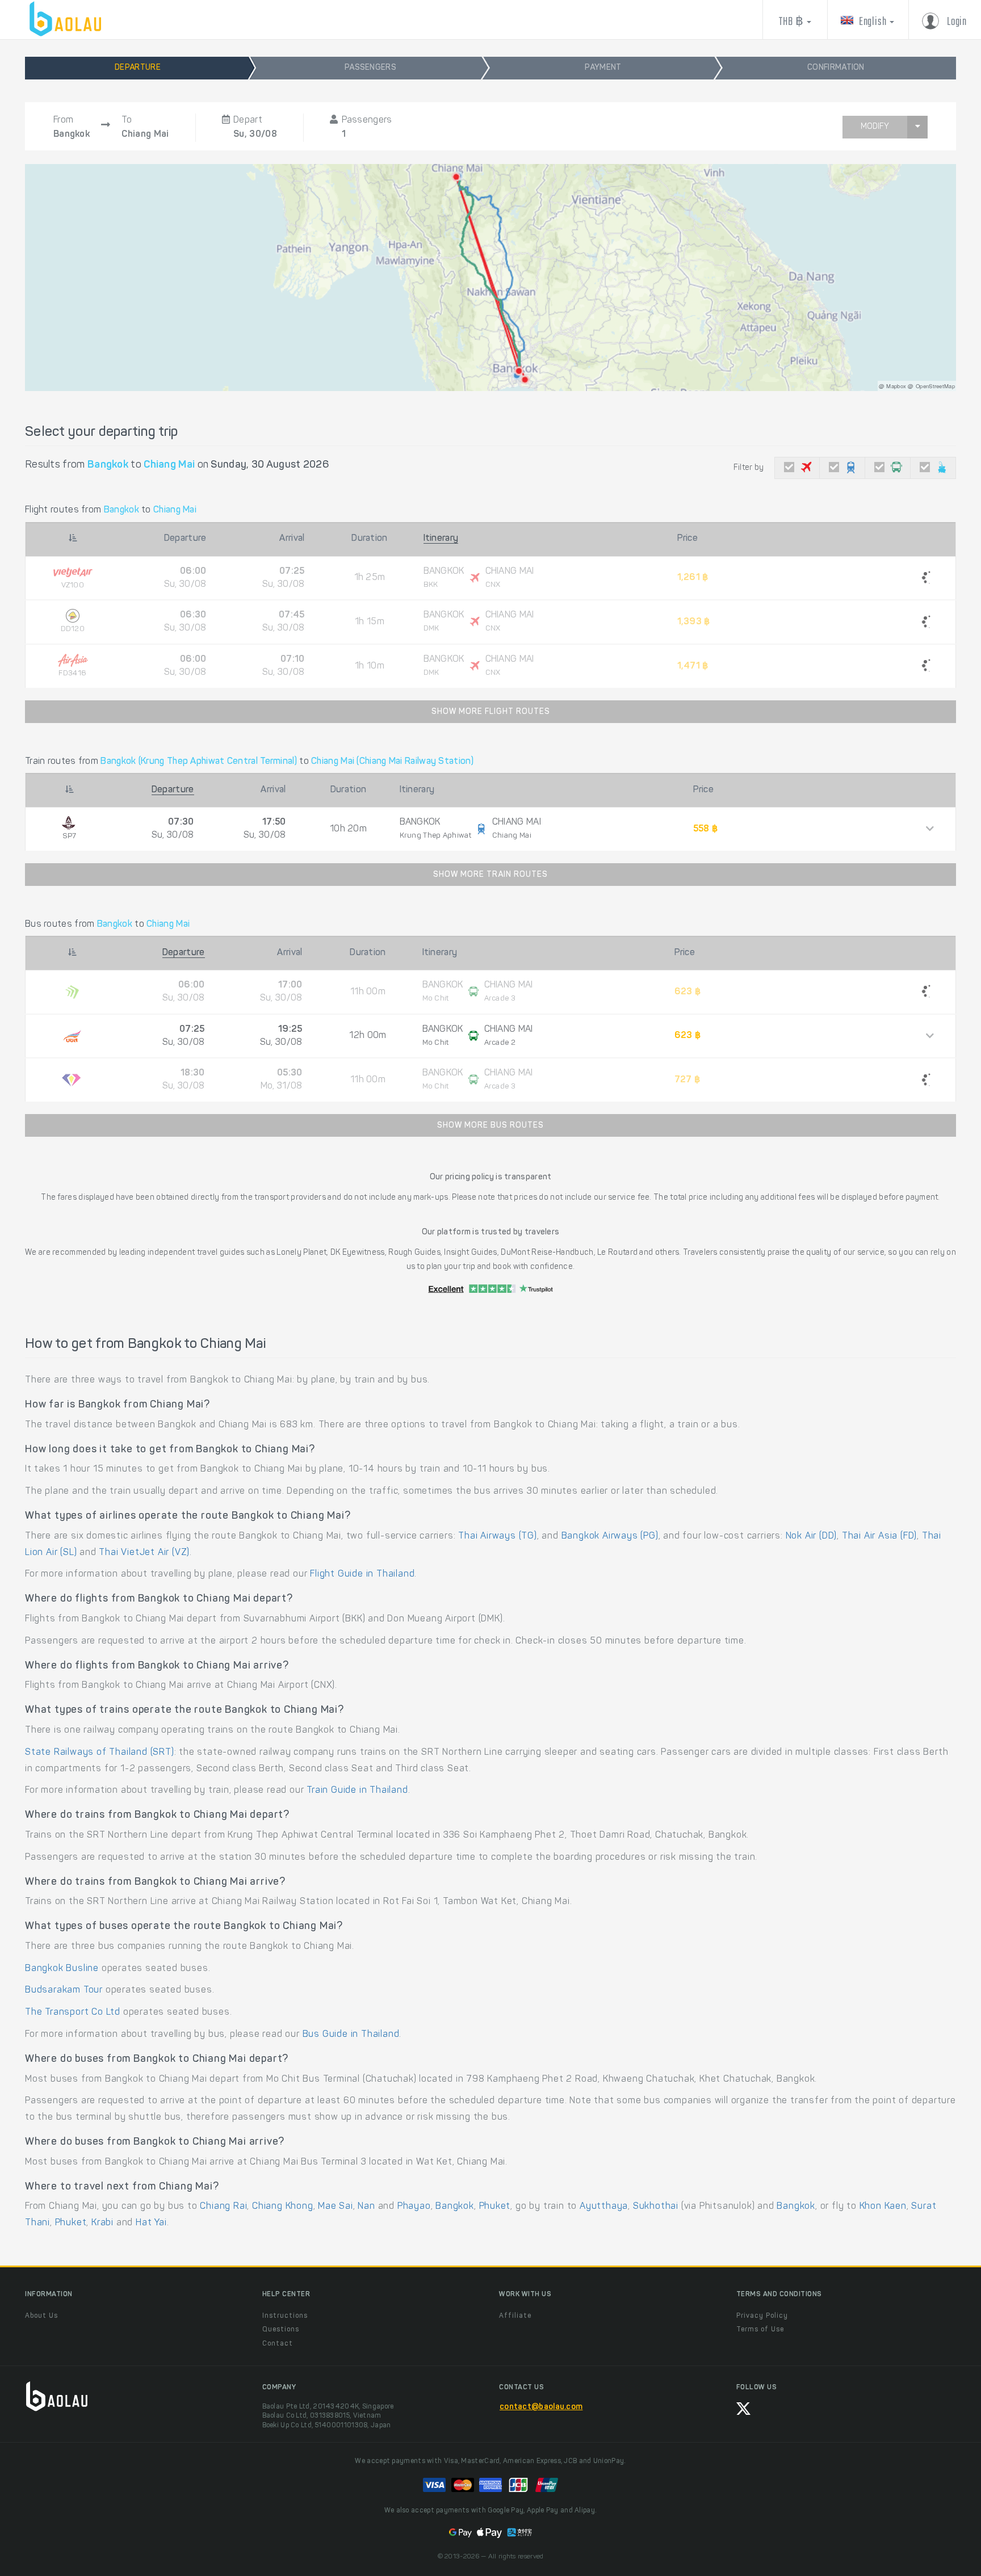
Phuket (495, 2207)
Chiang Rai (223, 2207)
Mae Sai (336, 2207)
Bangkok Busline (62, 1969)
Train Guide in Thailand (357, 1791)
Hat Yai (151, 2223)
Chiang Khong (283, 2207)
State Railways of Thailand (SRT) (100, 1753)
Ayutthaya (604, 2207)
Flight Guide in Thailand (362, 1574)
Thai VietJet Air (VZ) (144, 1553)
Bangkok (455, 2207)
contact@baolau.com (541, 2407)
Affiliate (515, 2316)
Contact (278, 2344)
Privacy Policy (762, 2316)
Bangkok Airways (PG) (610, 1536)
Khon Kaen (883, 2207)
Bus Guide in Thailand (351, 2035)
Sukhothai (656, 2207)
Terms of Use (760, 2330)
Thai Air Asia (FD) (879, 1536)
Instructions (285, 2316)
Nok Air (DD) (812, 1536)
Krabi (102, 2223)
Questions (281, 2330)
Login (956, 22)
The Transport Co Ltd (73, 2012)
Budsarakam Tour (64, 1990)
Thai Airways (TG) (498, 1536)
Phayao (414, 2207)
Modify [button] (875, 127)
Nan (366, 2207)
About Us (41, 2316)
